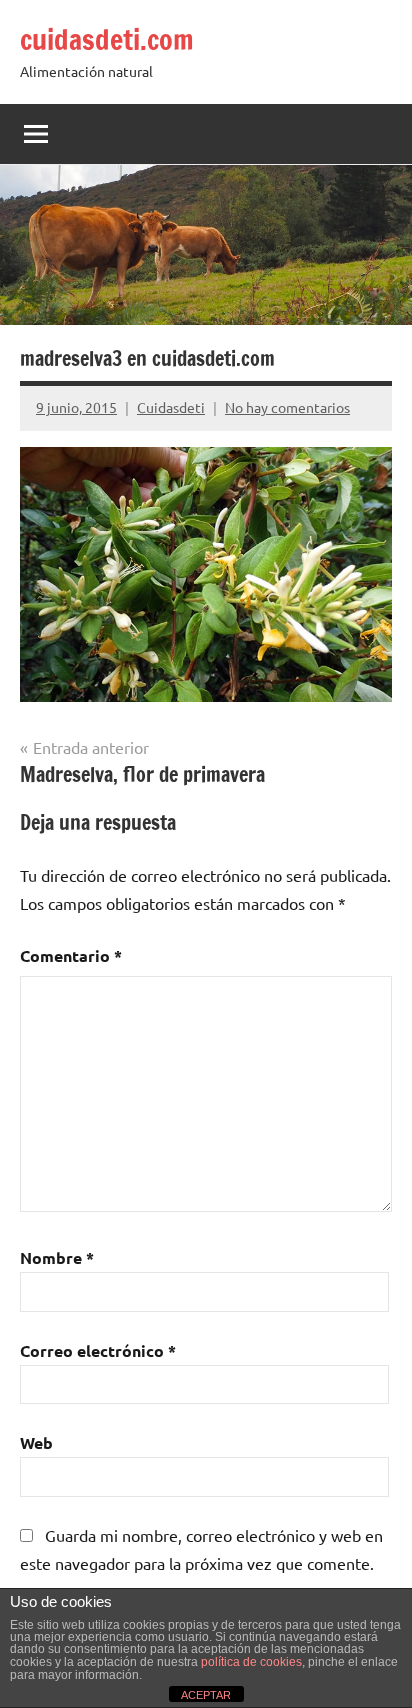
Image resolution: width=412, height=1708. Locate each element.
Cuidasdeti (171, 407)
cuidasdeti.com (107, 39)
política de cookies (251, 1662)
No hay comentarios (287, 407)
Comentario (71, 955)
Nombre (57, 1257)
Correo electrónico (98, 1350)
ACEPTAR (206, 1695)
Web (36, 1442)
